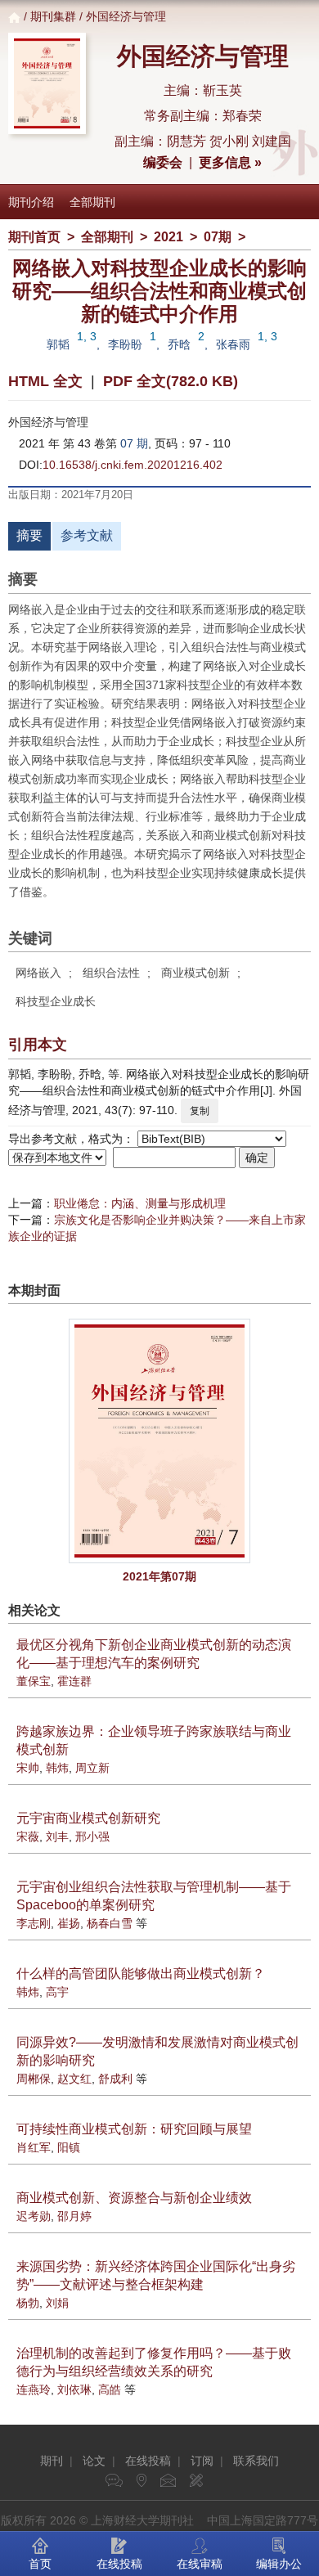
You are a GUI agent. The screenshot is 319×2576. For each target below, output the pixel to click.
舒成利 (115, 2079)
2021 (168, 237)
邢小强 (92, 1836)
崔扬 (69, 1923)
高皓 (110, 2389)
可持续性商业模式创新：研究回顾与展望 (134, 2129)
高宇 (57, 1992)
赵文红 (74, 2079)
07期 (218, 237)
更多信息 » (230, 162)
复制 (200, 1111)
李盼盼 (125, 344)
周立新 (92, 1768)
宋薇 (28, 1836)
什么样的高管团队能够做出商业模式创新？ (141, 1974)
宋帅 (28, 1768)
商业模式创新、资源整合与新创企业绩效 (134, 2198)
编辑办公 (279, 2564)
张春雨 (233, 344)
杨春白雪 (110, 1923)
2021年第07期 (159, 1576)
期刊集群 (53, 16)
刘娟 (57, 2303)
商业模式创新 (195, 973)
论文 (94, 2461)
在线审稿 (200, 2564)
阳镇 (69, 2147)
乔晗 (179, 344)
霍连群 (74, 1681)
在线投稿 (148, 2461)
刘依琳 (74, 2389)
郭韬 (58, 344)
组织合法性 (111, 973)
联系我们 (256, 2461)
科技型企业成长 (56, 1001)
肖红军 (34, 2147)
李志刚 (34, 1923)
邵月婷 (74, 2216)
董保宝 (34, 1681)
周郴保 (34, 2079)
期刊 (52, 2461)
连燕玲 (34, 2389)
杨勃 (28, 2303)
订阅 (202, 2461)
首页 (40, 2564)
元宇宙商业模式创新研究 (88, 1818)
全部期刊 (92, 202)
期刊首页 (34, 237)
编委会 (163, 162)
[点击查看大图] (159, 1441)
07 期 (134, 443)
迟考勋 (34, 2216)
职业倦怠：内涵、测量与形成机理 (140, 1203)
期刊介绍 (31, 202)
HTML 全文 (45, 381)
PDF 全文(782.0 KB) (171, 381)
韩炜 (57, 1768)
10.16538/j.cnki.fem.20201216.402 (133, 465)
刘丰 (57, 1836)
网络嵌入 (38, 973)
